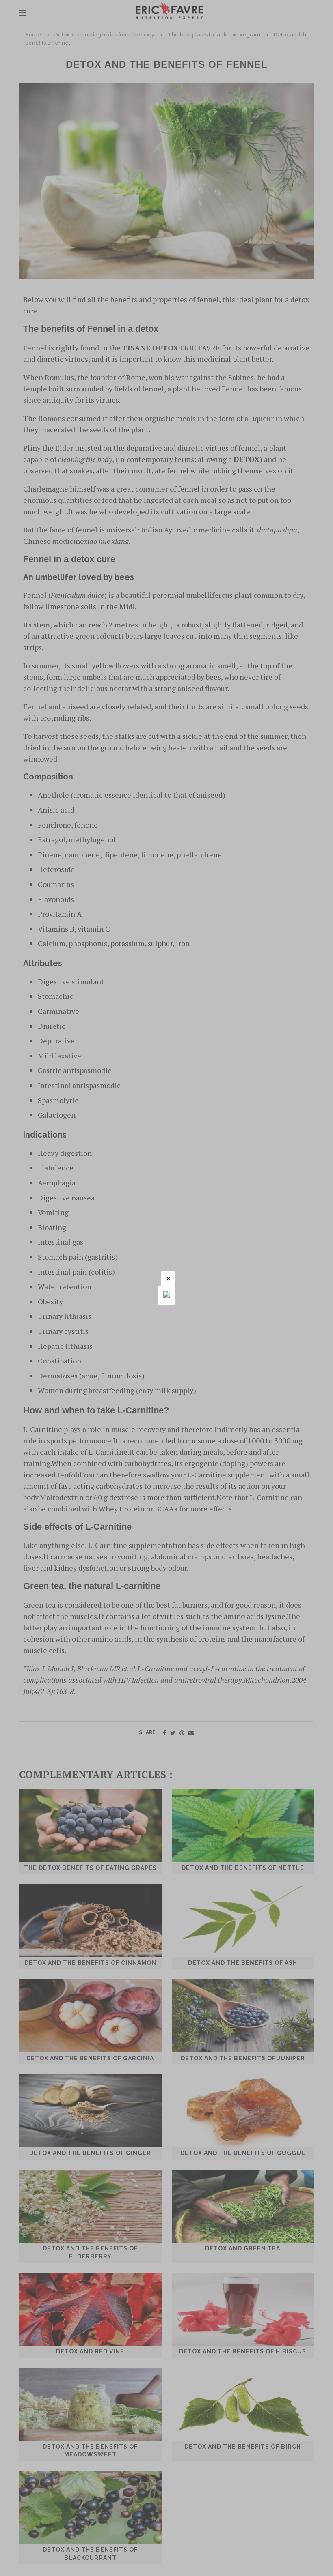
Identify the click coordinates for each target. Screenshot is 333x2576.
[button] (168, 1278)
